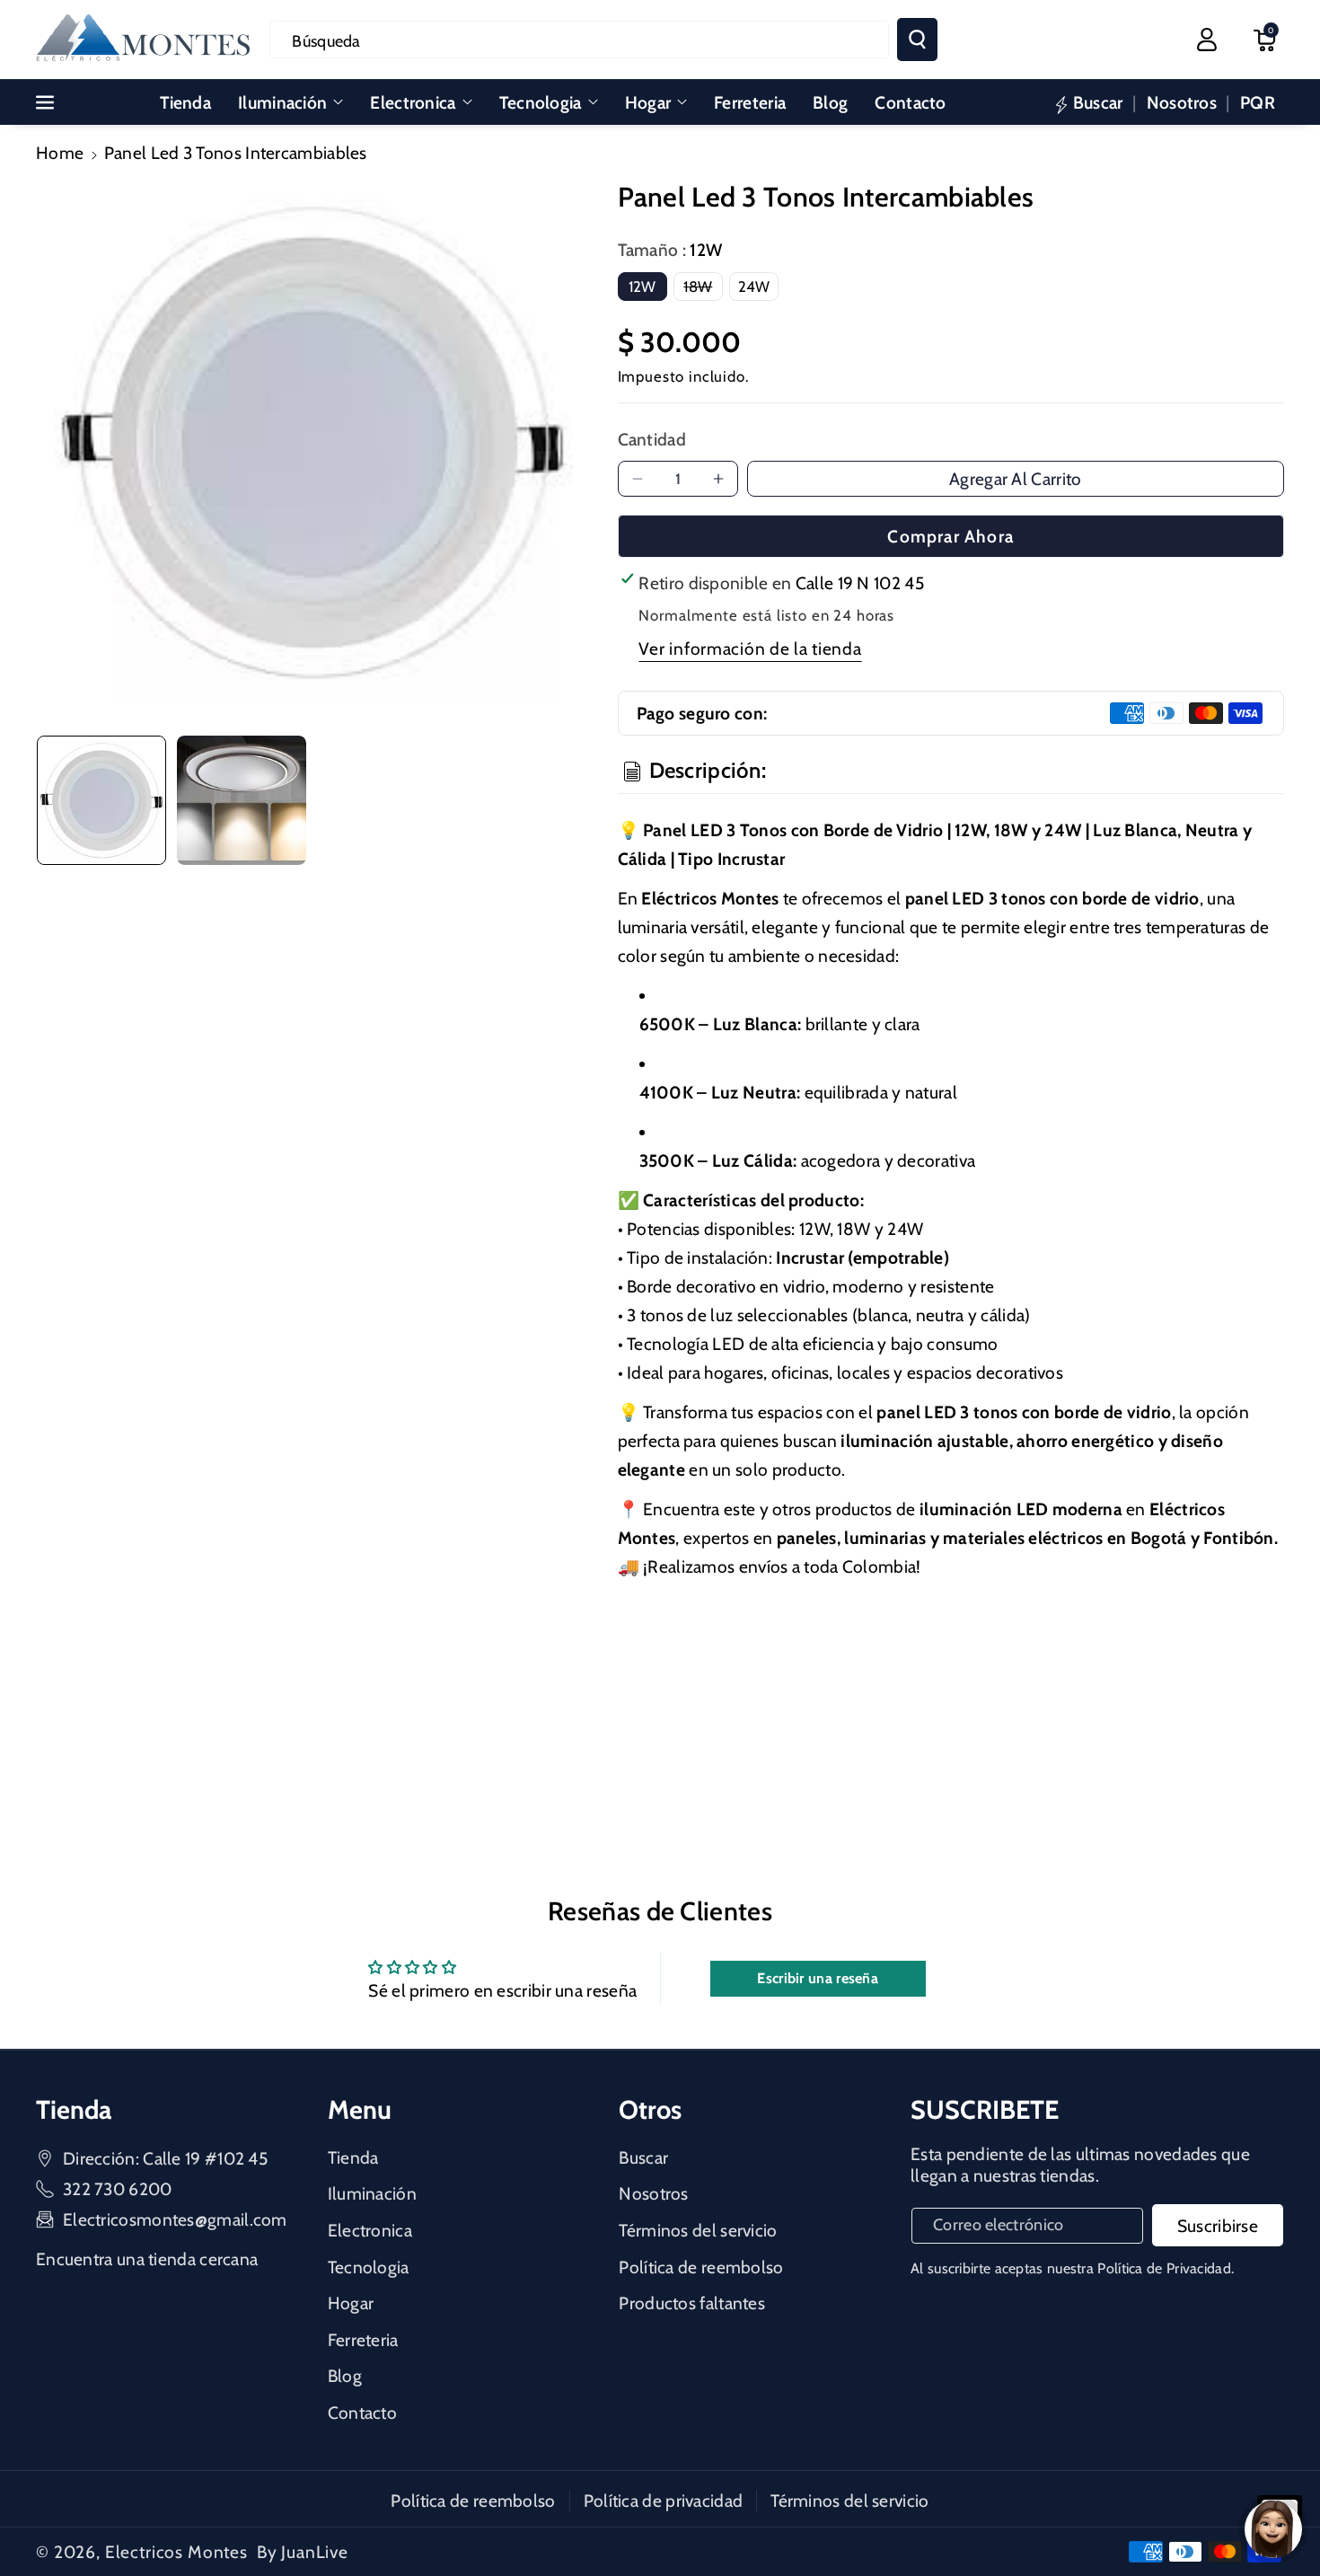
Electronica (413, 102)
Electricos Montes (176, 2552)
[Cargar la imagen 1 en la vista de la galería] (101, 800)
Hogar (648, 102)
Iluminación (282, 102)
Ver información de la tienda (750, 648)
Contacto (362, 2413)
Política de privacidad (664, 2501)
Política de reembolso (701, 2267)
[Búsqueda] (917, 40)
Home (60, 153)
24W (754, 287)
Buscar (643, 2157)
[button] (1264, 40)
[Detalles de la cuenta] (1207, 40)
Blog (345, 2376)
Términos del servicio (698, 2230)
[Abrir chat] (1273, 2529)
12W (642, 287)
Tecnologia (541, 102)
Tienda (353, 2157)
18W (703, 289)
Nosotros (653, 2193)
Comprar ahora (950, 536)
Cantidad (652, 439)
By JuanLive (303, 2552)
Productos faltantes (692, 2303)
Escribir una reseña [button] (818, 1978)
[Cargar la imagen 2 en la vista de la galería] (242, 800)
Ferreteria (363, 2340)
